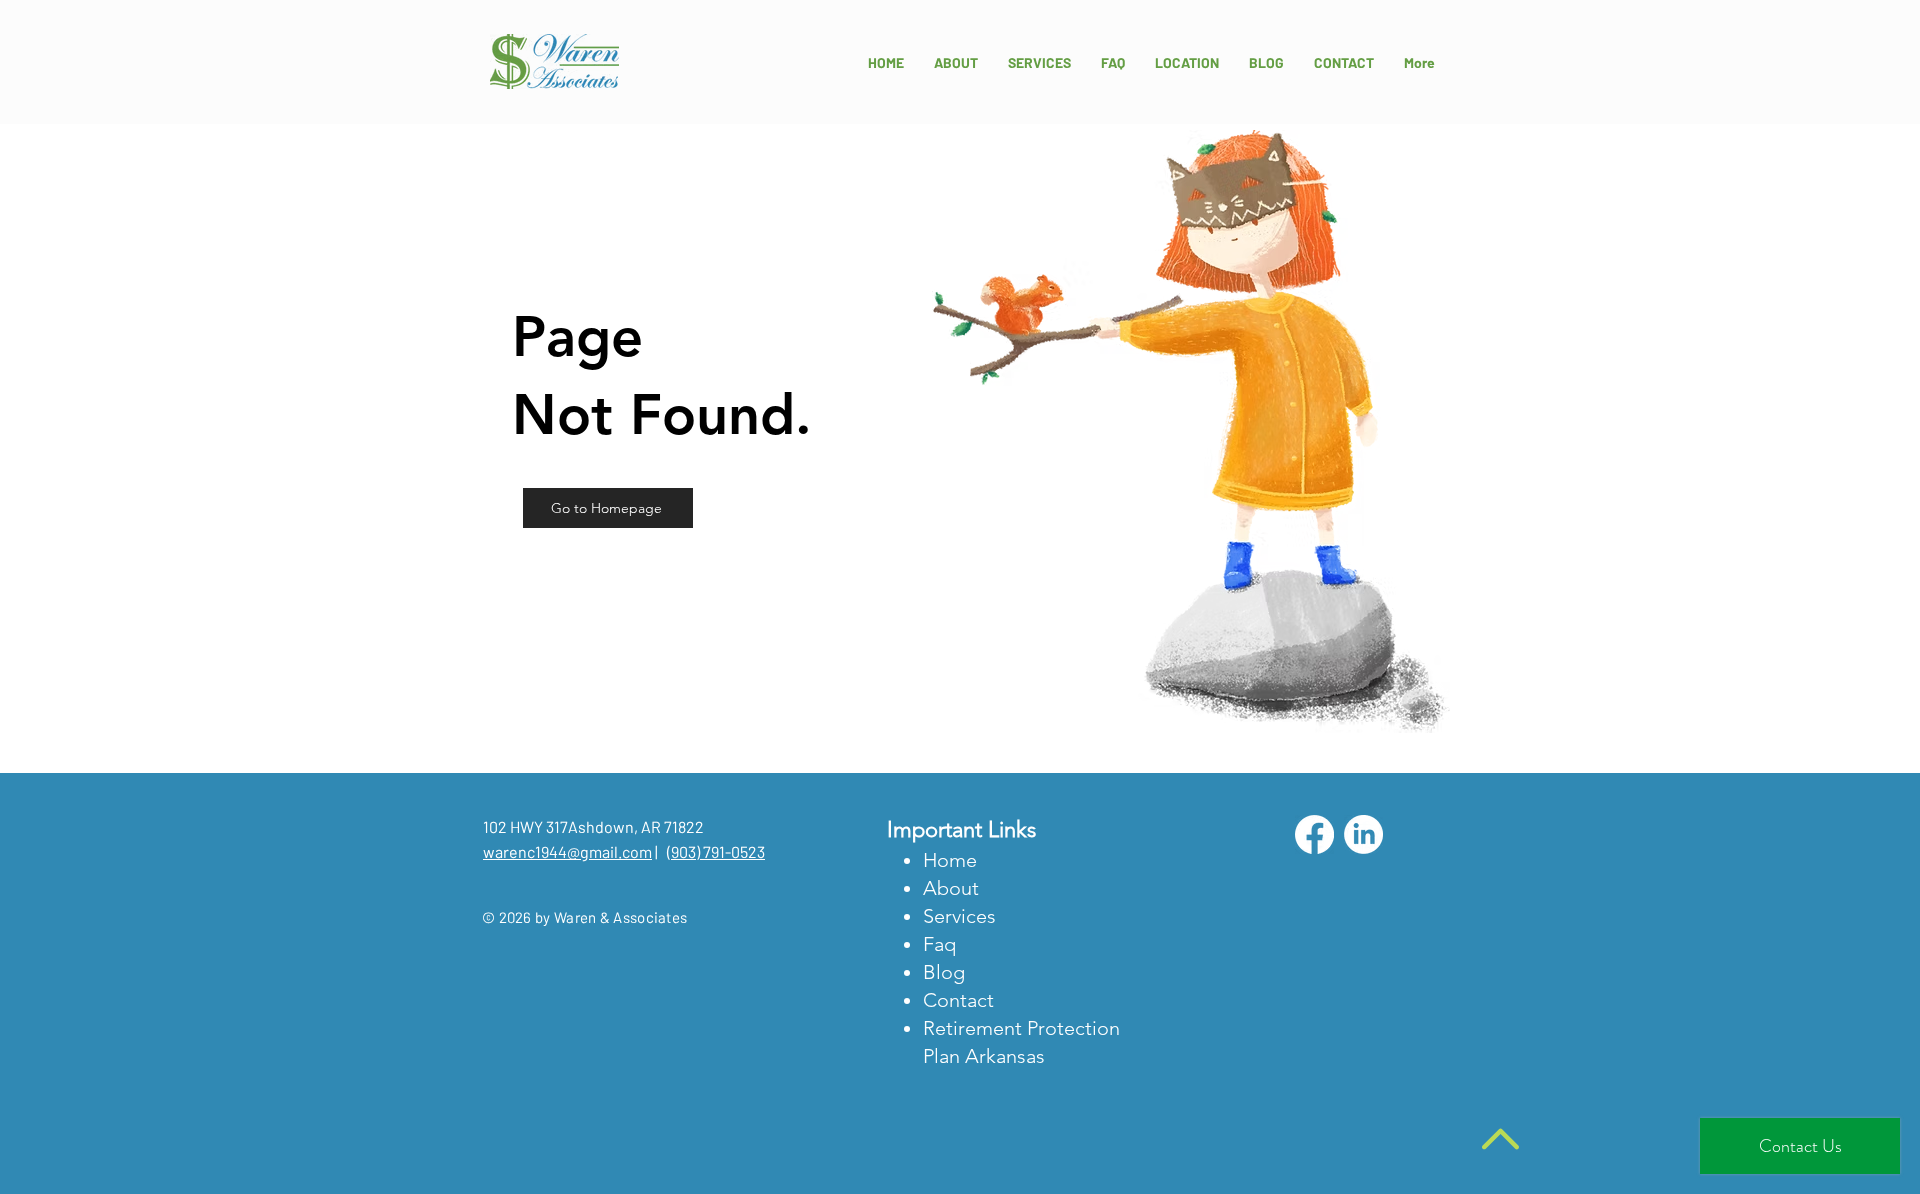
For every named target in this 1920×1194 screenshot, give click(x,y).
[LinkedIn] (1363, 834)
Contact (958, 1000)
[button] (1187, 62)
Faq (939, 944)
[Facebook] (1314, 834)
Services (959, 916)
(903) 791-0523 (716, 851)
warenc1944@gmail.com (567, 851)
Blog (944, 972)
